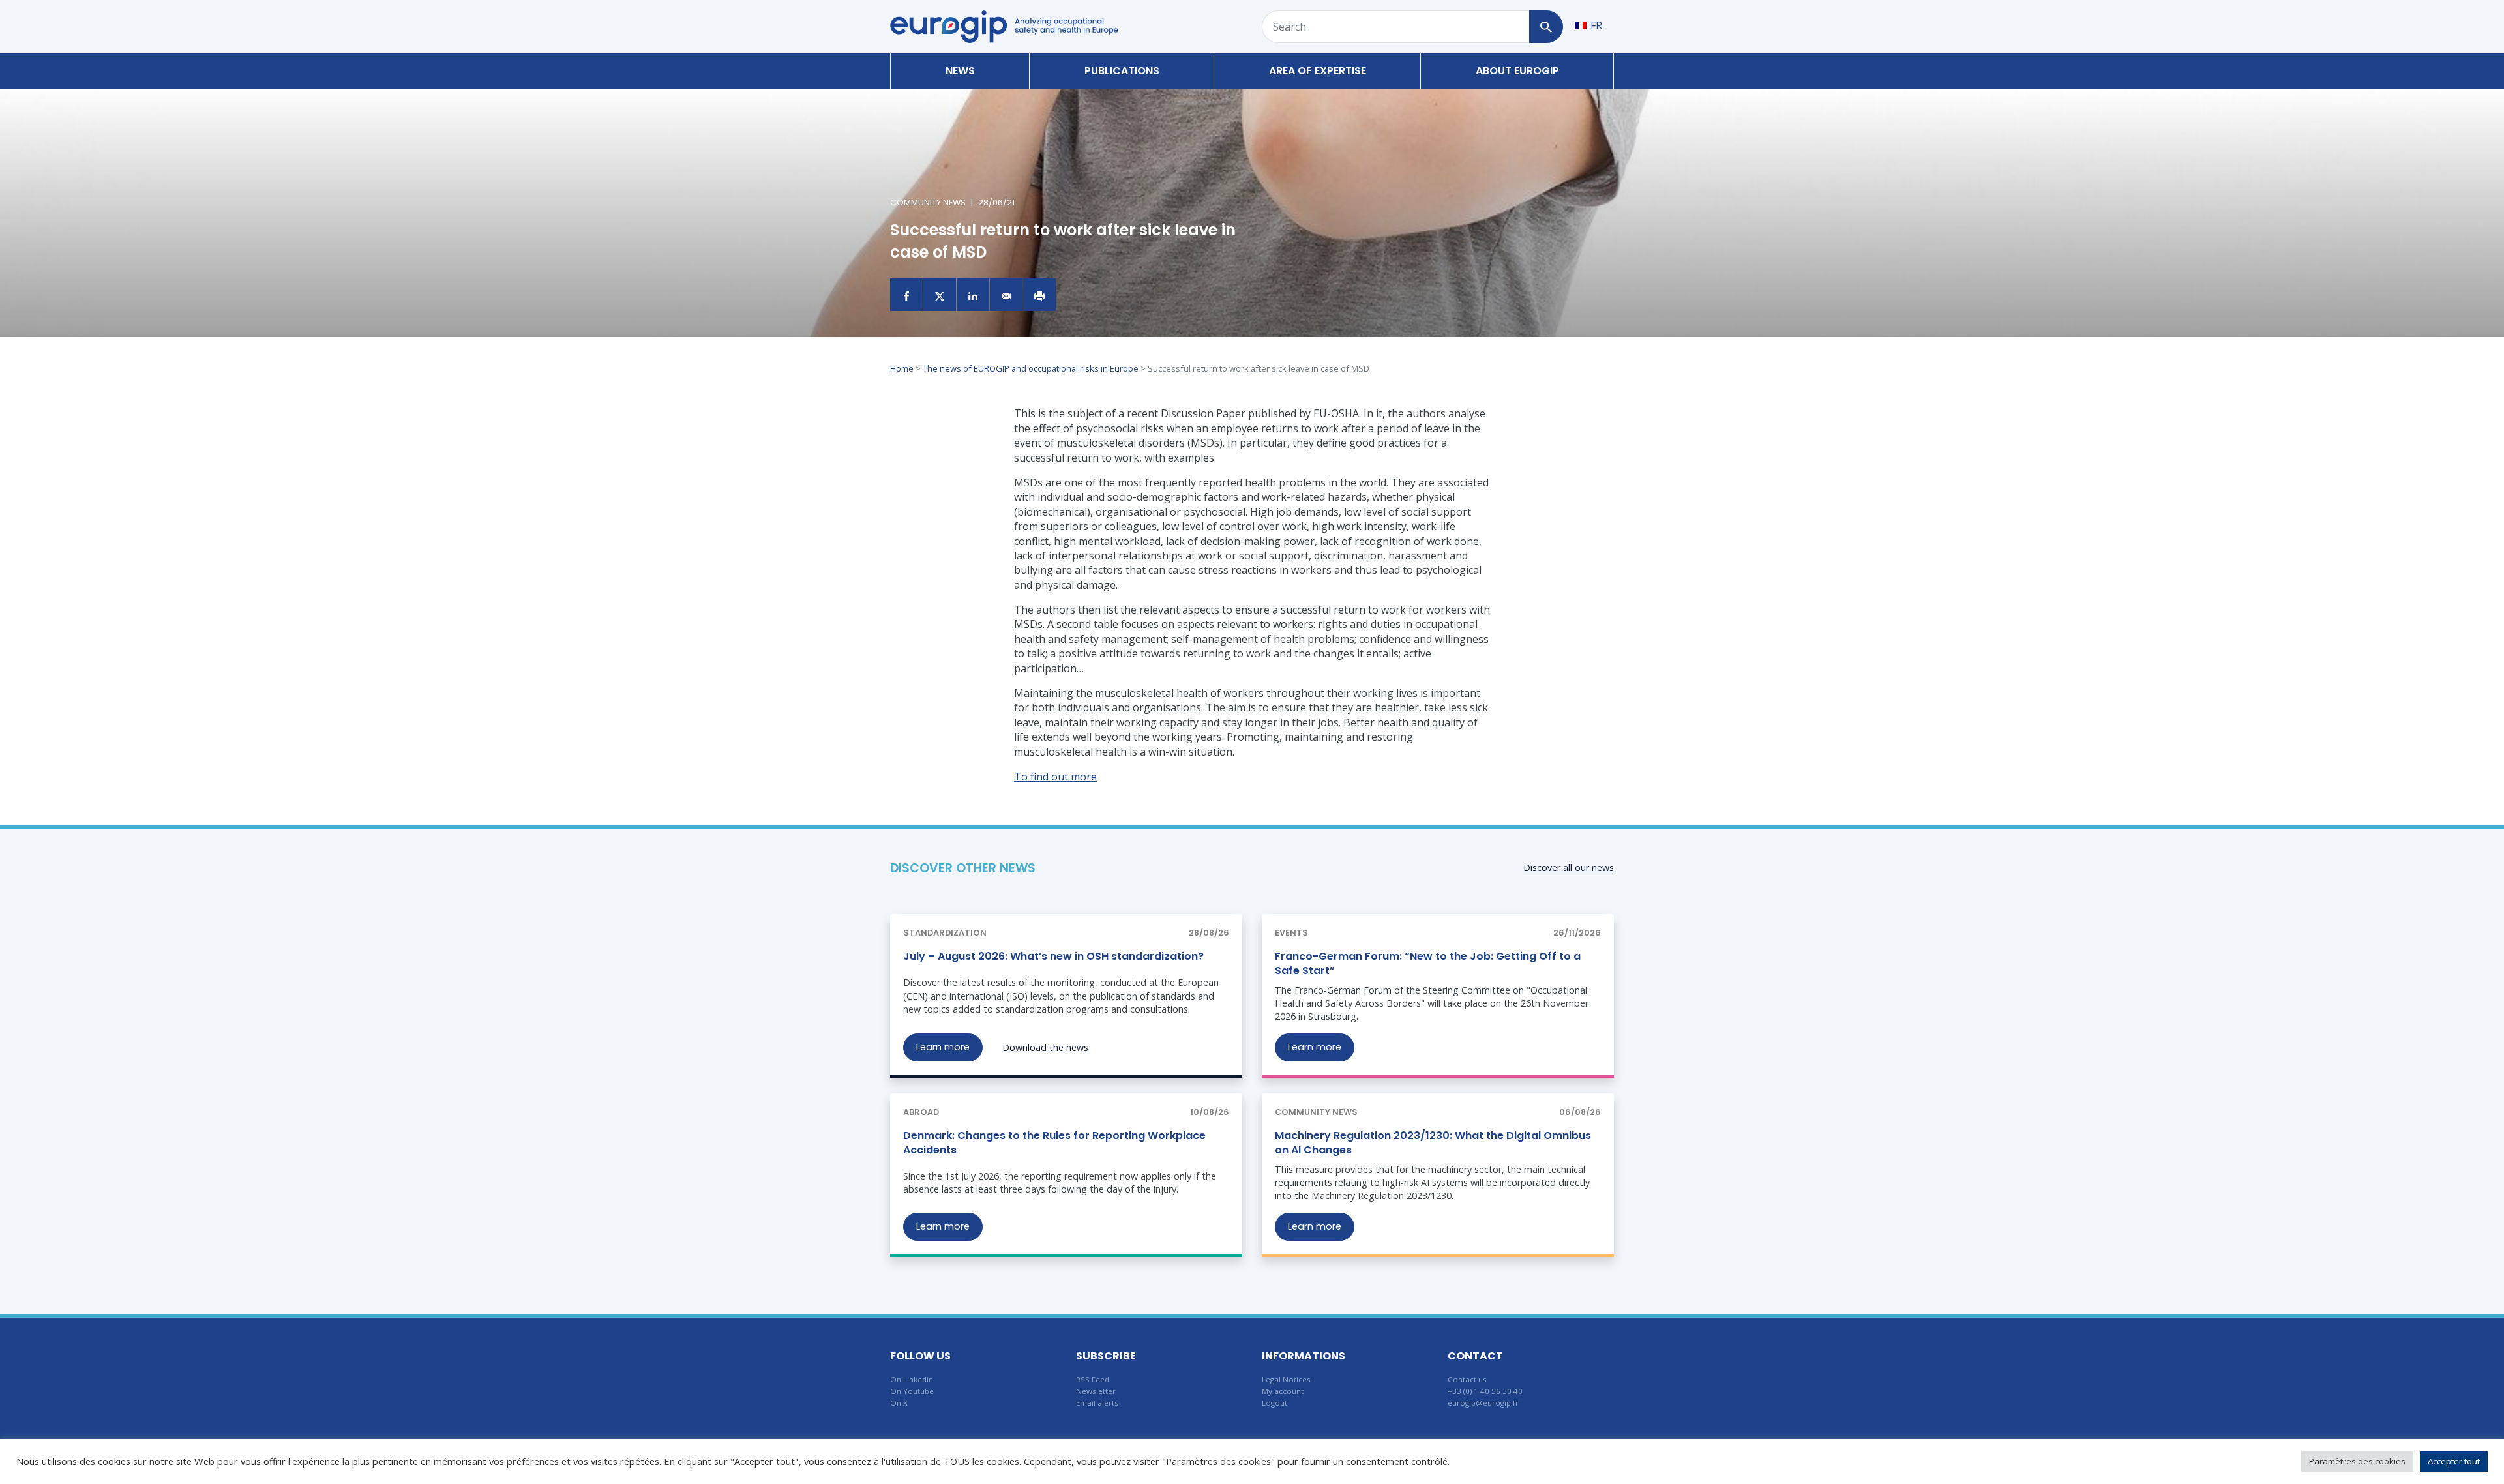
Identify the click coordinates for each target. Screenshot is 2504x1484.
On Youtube (912, 1391)
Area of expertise (1318, 71)
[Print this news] (1039, 295)
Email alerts (1097, 1403)
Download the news (1045, 1047)
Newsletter (1096, 1391)
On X (899, 1403)
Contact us (1467, 1379)
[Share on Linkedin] (973, 295)
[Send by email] (1006, 295)
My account (1283, 1391)
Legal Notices (1286, 1379)
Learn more (943, 1047)
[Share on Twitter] (940, 295)
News (960, 71)
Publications (1122, 71)
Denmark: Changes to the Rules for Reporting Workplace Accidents (1054, 1143)
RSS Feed (1093, 1379)
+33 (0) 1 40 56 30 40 (1485, 1391)
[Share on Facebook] (906, 295)
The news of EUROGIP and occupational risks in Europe (1031, 368)
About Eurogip (1517, 71)
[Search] (1546, 27)
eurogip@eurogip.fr (1483, 1403)
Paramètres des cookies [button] (2357, 1461)
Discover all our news (1569, 868)
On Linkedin (912, 1379)
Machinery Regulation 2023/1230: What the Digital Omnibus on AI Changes (1433, 1143)
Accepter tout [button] (2454, 1461)
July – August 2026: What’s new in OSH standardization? (1053, 956)
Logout (1274, 1403)
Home (902, 368)
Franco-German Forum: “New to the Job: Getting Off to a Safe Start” (1428, 963)
